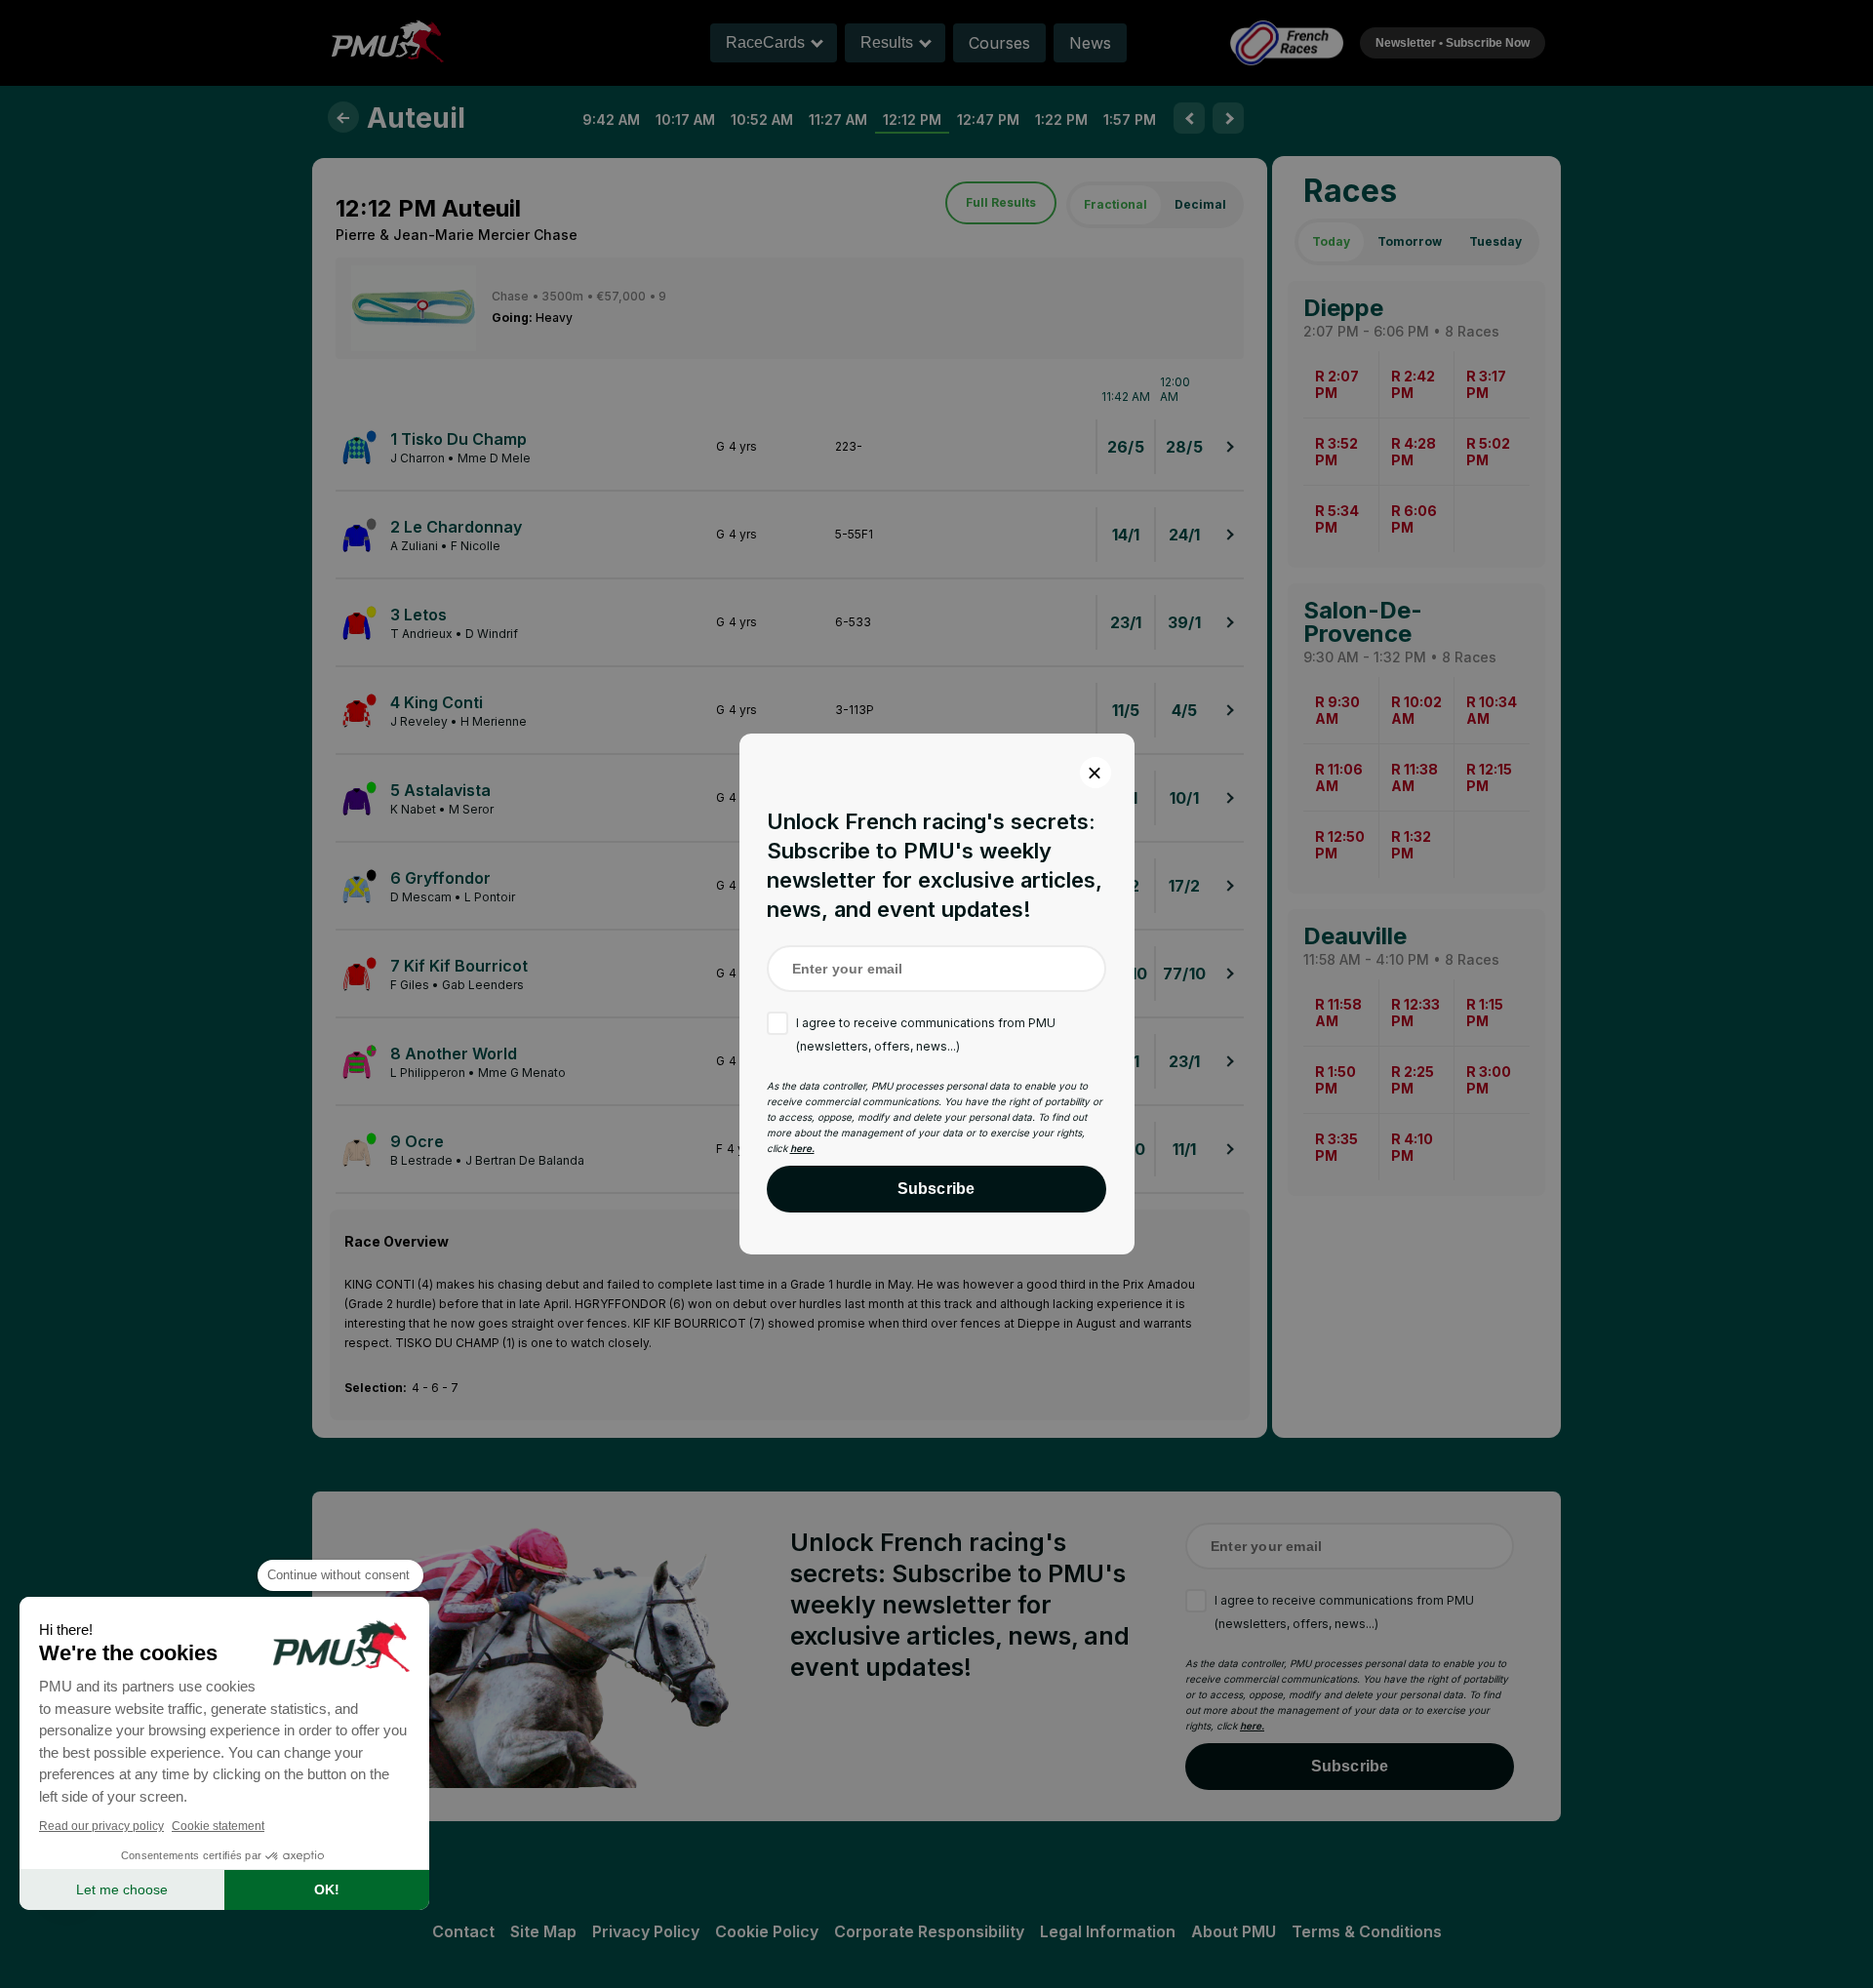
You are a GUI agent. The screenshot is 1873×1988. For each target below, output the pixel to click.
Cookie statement (218, 1826)
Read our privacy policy (101, 1826)
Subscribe (936, 1189)
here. (802, 1148)
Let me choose (122, 1889)
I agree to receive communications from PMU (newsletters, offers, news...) (926, 1034)
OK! (327, 1889)
